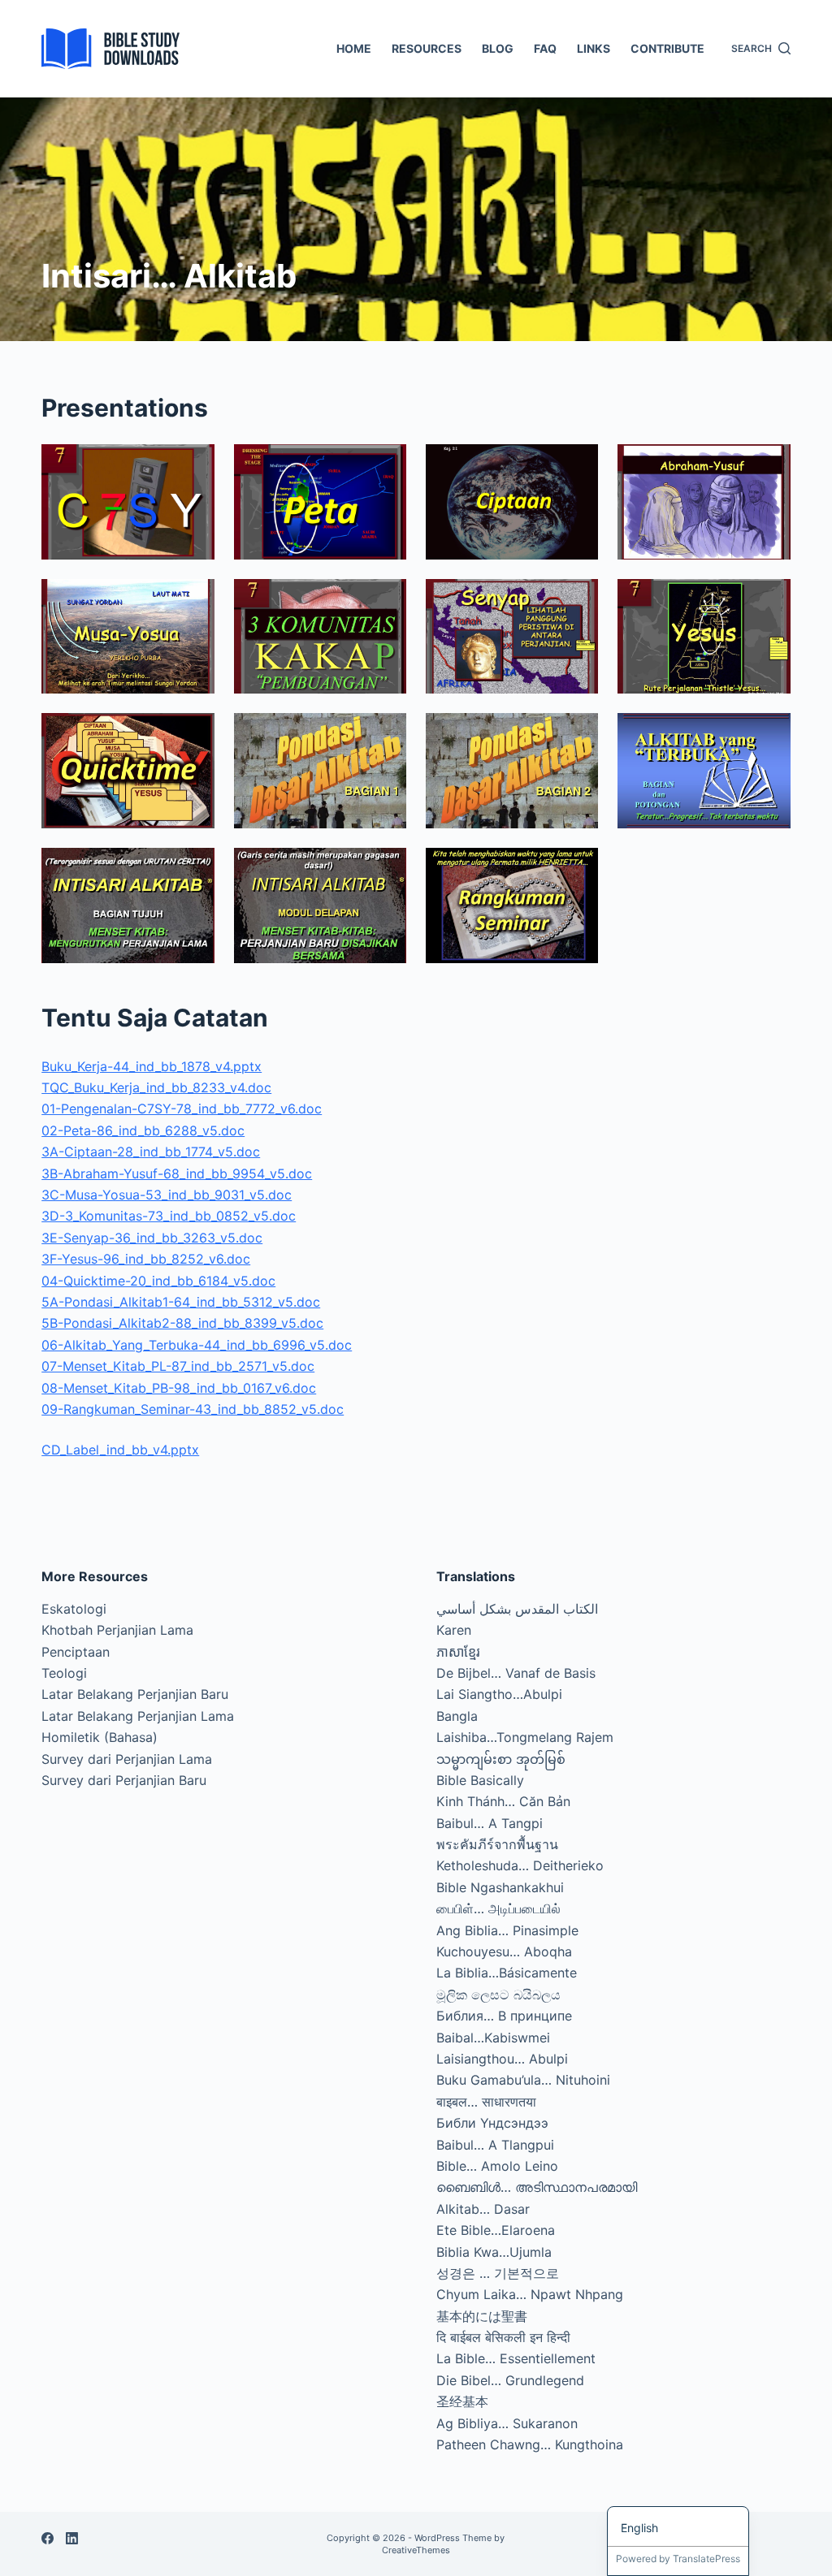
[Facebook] (48, 2538)
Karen (454, 1630)
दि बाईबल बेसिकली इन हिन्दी (503, 2337)
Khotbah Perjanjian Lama (117, 1630)
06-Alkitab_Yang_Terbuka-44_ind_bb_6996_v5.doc (197, 1345)
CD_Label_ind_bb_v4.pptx (120, 1450)
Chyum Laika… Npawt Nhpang (530, 2294)
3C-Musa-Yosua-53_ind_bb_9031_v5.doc (167, 1195)
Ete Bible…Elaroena (496, 2230)
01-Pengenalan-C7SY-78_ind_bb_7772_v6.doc (182, 1109)
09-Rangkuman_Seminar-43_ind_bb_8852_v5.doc (193, 1409)
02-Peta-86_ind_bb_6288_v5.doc (143, 1130)
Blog (498, 48)
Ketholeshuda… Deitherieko (520, 1865)
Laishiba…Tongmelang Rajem (525, 1737)
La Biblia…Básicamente (507, 1973)
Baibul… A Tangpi (490, 1823)
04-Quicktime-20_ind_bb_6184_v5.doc (158, 1281)
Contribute (667, 48)
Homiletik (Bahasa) (100, 1737)
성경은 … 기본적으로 (498, 2273)
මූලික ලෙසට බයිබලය (498, 1995)
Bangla (457, 1716)
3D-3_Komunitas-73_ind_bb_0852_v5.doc (169, 1216)
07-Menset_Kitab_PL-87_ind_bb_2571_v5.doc (178, 1366)
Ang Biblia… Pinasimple (507, 1930)
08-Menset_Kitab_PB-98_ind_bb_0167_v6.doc (179, 1388)
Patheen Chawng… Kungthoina (530, 2444)
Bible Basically (480, 1780)
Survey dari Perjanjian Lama (127, 1759)
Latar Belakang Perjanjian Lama (138, 1716)
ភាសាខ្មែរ (458, 1652)
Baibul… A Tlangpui (495, 2145)
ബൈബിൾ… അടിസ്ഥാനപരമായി (537, 2187)
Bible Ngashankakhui (500, 1887)
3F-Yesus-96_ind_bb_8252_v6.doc (146, 1259)
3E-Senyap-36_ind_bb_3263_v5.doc (152, 1238)
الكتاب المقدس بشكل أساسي (517, 1609)
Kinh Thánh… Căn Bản (503, 1801)
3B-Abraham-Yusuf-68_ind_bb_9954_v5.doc (177, 1173)
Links (594, 48)
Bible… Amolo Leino (497, 2166)
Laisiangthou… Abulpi (502, 2059)
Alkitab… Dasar (483, 2209)
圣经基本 (462, 2401)
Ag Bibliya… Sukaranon (507, 2423)
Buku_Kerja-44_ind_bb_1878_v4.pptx (152, 1066)
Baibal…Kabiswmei (493, 2038)
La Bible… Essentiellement (516, 2358)
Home (354, 48)
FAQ (545, 48)
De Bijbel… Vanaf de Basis (516, 1673)
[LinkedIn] (72, 2538)
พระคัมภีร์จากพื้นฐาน (497, 1844)
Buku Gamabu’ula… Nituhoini (523, 2080)
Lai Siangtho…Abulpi (499, 1694)
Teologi (64, 1673)
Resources (427, 48)
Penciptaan (76, 1652)
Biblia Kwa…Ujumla (494, 2252)
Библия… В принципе (504, 2016)
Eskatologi (74, 1609)
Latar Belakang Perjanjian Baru (135, 1694)
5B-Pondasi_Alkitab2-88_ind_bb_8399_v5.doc (182, 1323)
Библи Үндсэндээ (492, 2123)
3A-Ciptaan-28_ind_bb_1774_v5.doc (151, 1152)
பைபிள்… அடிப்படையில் (498, 1908)
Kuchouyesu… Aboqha (504, 1951)
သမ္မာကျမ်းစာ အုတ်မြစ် (501, 1759)
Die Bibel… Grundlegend (510, 2380)
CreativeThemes (416, 2550)
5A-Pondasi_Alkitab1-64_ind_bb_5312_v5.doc (181, 1302)
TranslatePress (706, 2559)
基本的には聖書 (482, 2316)
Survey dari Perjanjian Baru (124, 1780)
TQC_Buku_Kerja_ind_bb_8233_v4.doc (156, 1087)
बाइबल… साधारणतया (486, 2102)
